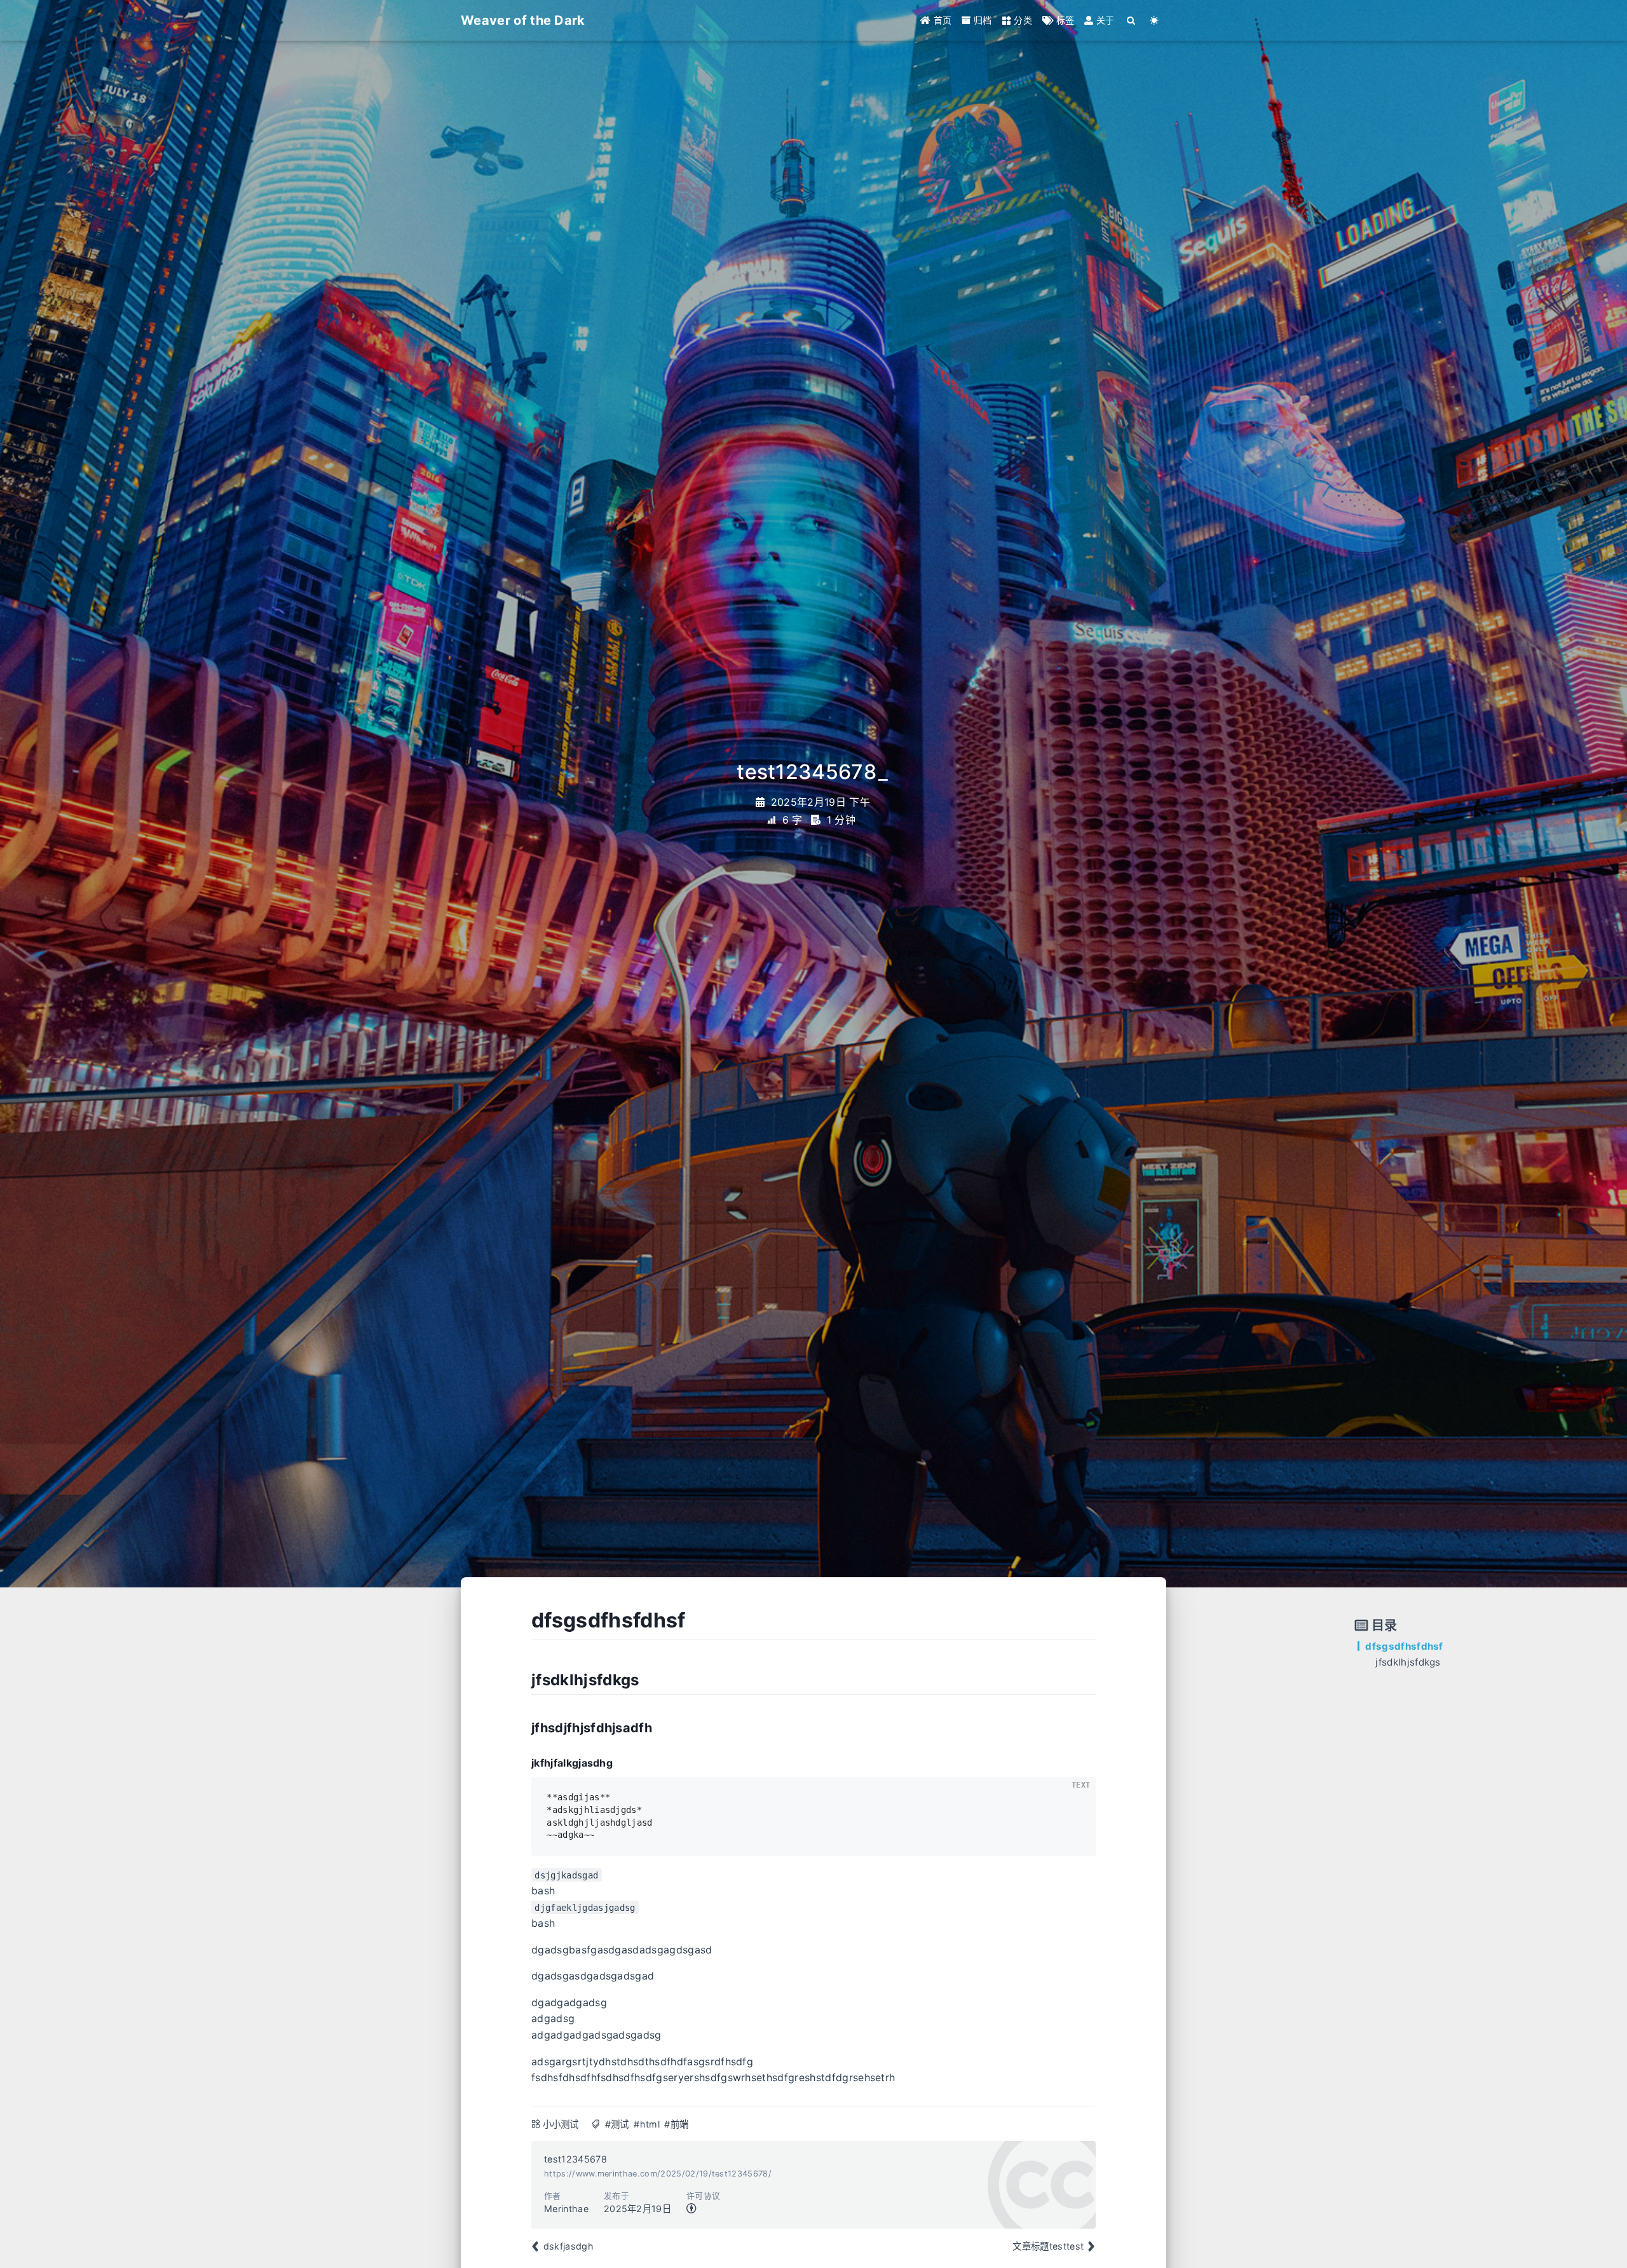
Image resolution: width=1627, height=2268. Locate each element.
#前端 (676, 2124)
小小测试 (561, 2124)
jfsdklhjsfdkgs (1408, 1662)
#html (647, 2124)
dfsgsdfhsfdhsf (1404, 1646)
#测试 (617, 2124)
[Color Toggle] (1154, 20)
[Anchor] (517, 1620)
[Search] (1132, 20)
